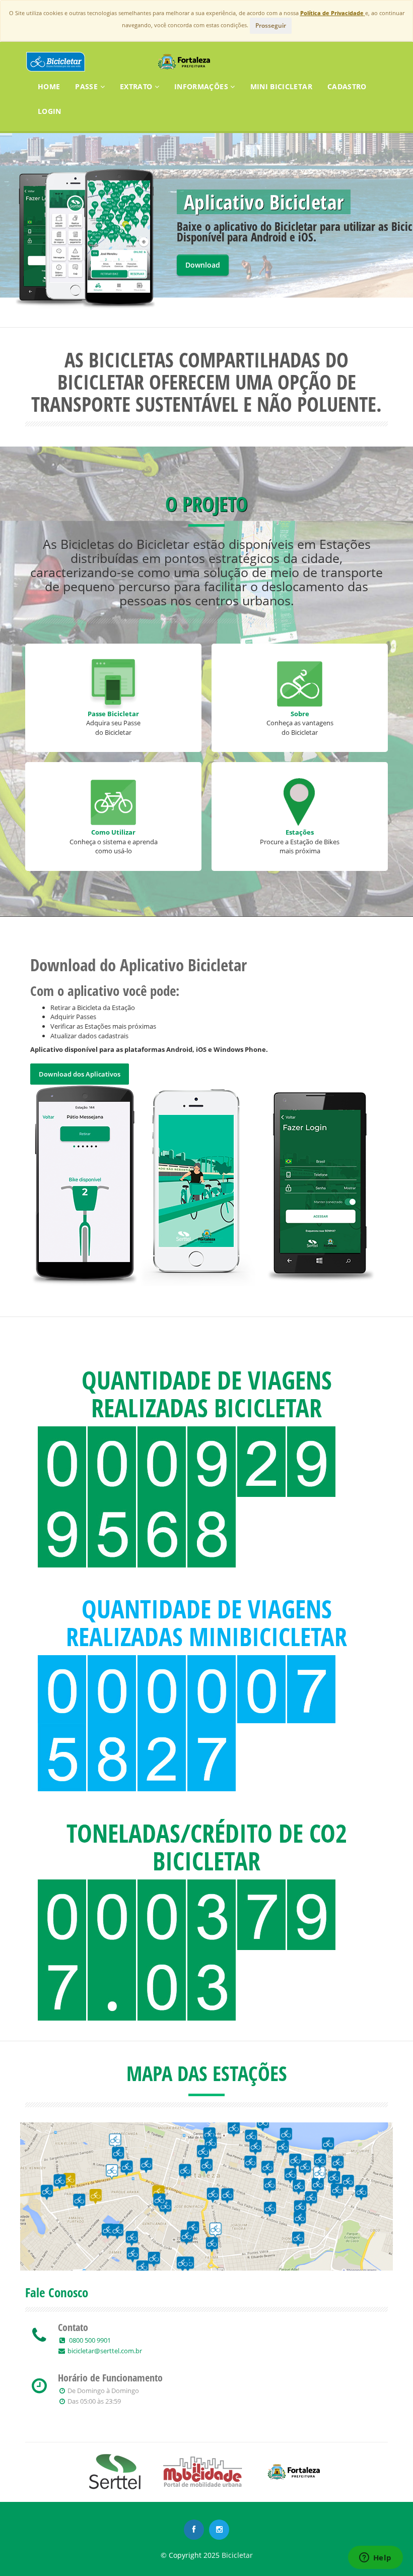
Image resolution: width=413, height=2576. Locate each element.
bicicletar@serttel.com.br (105, 2351)
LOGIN (50, 111)
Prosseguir (271, 25)
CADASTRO (347, 86)
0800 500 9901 (89, 2340)
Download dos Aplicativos (80, 1074)
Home (49, 86)
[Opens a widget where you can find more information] (375, 2558)
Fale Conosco (57, 2292)
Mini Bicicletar (281, 86)
